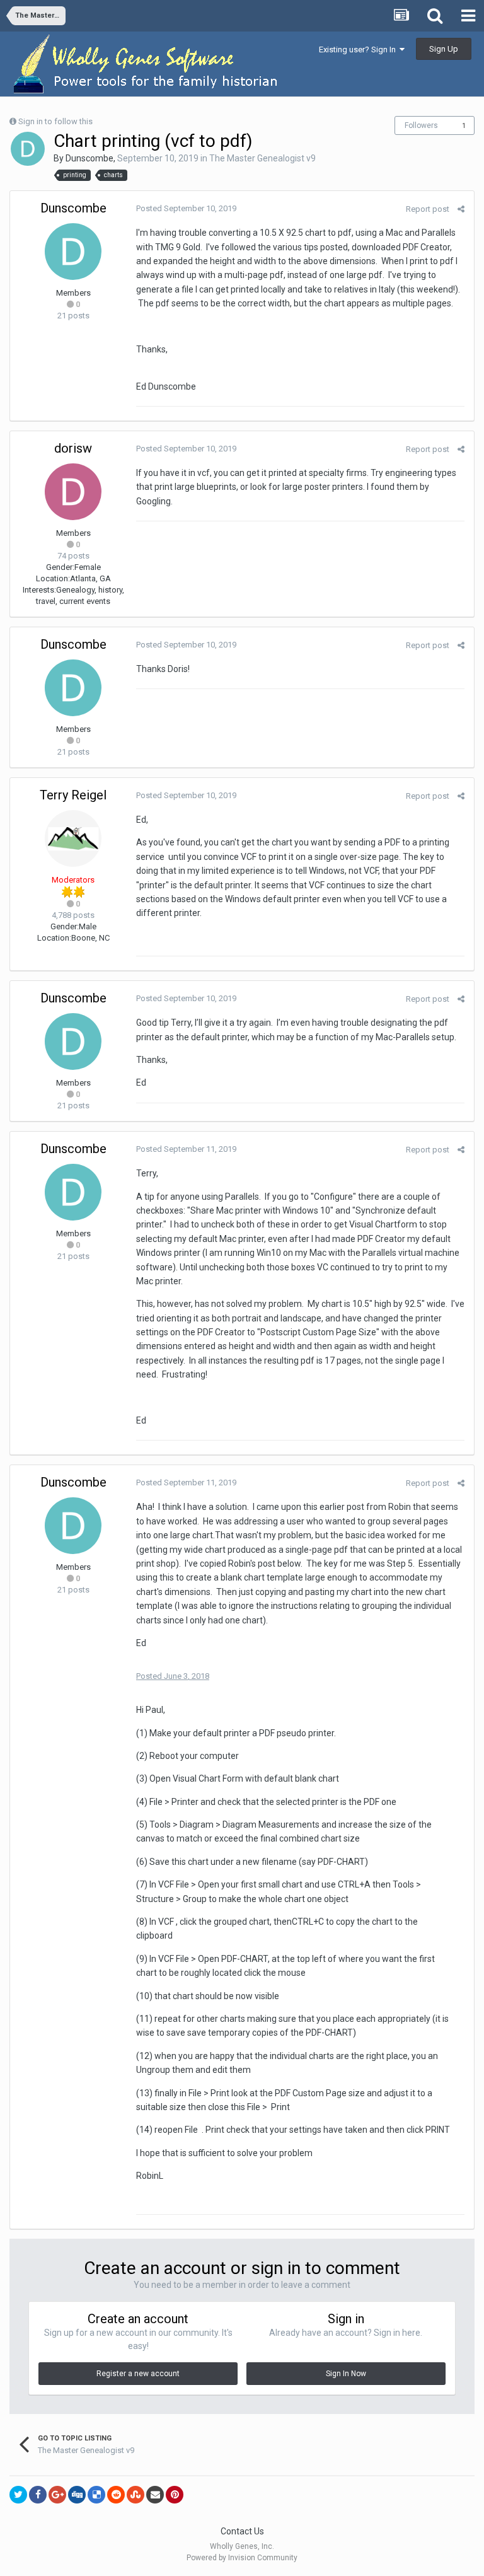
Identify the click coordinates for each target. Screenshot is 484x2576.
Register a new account (138, 2374)
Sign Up (444, 49)
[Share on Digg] (77, 2495)
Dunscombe (89, 158)
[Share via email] (155, 2495)
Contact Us (242, 2531)
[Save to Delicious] (96, 2495)
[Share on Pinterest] (175, 2495)
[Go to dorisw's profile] (73, 492)
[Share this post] (461, 209)
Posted (186, 208)
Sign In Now (346, 2374)
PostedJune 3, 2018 (173, 1676)
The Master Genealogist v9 (262, 158)
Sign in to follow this (55, 121)
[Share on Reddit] (116, 2495)
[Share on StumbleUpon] (135, 2495)
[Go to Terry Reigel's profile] (73, 838)
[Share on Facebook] (38, 2495)
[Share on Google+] (57, 2495)
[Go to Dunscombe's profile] (28, 149)
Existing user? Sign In (359, 49)
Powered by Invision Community (242, 2558)
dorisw (73, 448)
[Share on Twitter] (18, 2495)
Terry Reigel (73, 795)
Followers (421, 125)
